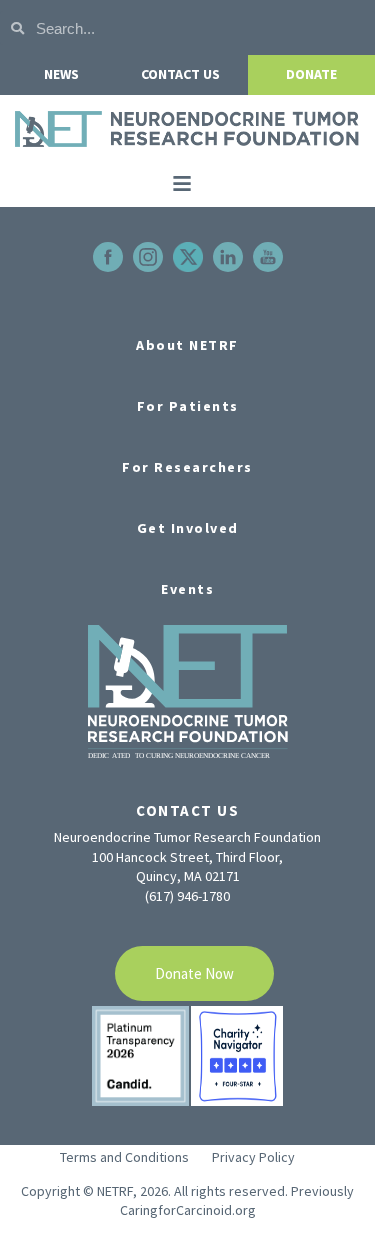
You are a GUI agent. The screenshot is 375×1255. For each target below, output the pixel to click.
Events (187, 589)
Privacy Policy (253, 1157)
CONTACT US (180, 74)
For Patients (188, 406)
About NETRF (187, 345)
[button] (182, 184)
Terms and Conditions (124, 1157)
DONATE (311, 74)
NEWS (61, 74)
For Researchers (187, 467)
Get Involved (188, 528)
